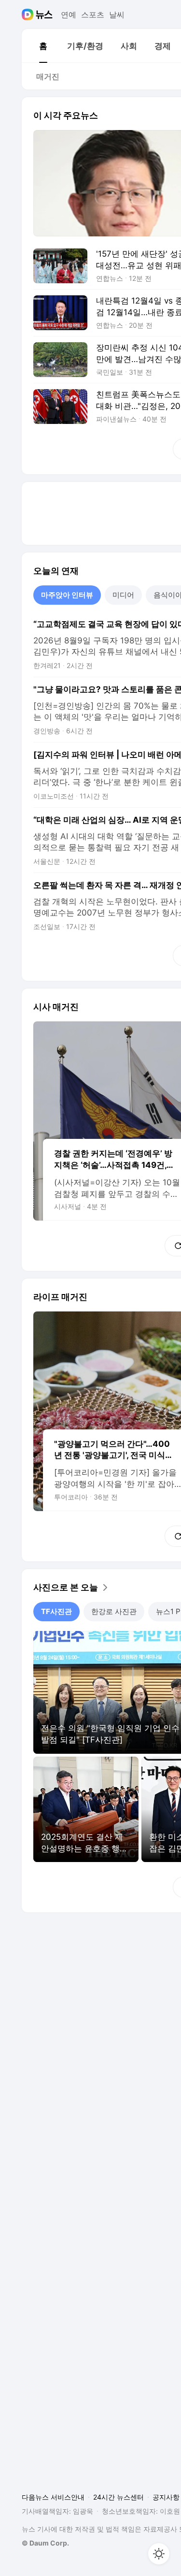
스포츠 (93, 15)
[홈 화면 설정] (159, 2554)
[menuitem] (43, 46)
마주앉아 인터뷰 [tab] (67, 595)
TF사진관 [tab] (56, 1611)
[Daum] (29, 15)
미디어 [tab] (123, 595)
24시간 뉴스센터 (118, 2497)
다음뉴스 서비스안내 (53, 2497)
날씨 (117, 15)
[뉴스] (44, 15)
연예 (69, 15)
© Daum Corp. (45, 2543)
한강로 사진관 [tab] (114, 1611)
